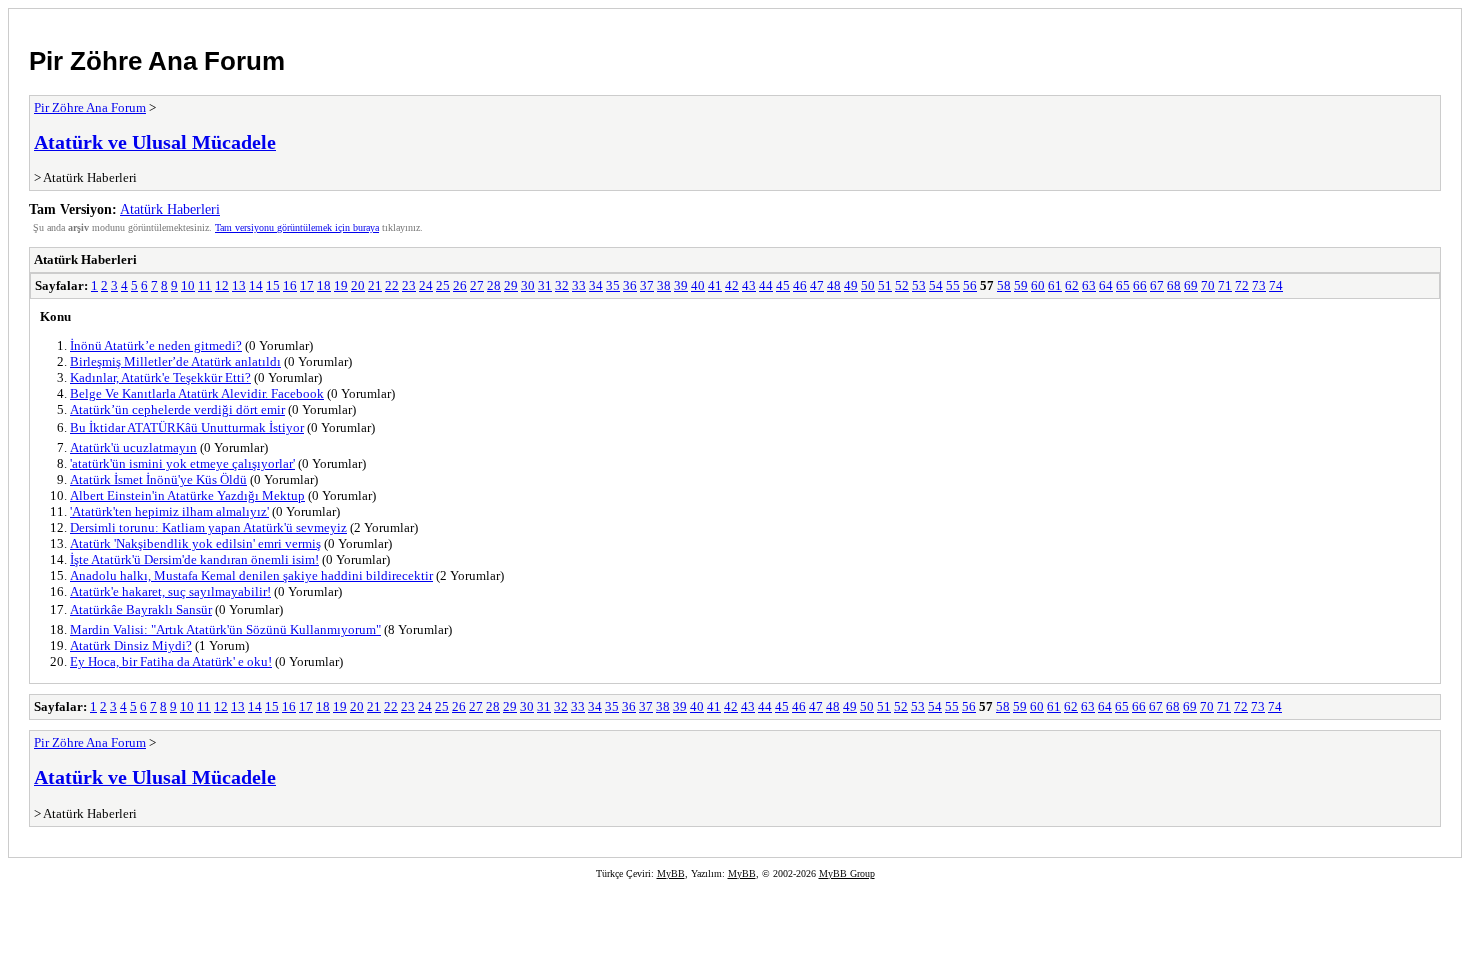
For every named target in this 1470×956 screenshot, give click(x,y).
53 (919, 285)
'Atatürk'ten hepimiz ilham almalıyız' (169, 511)
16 (290, 285)
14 (256, 285)
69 (1191, 285)
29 (511, 285)
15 (273, 285)
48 (834, 285)
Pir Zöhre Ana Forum (157, 61)
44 (766, 285)
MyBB (671, 873)
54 (936, 285)
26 (460, 285)
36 (630, 285)
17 (307, 285)
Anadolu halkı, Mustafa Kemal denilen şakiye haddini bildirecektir (251, 575)
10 (188, 285)
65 (1123, 285)
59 (1021, 285)
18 (324, 285)
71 (1225, 285)
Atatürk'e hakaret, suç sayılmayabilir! (170, 591)
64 (1106, 285)
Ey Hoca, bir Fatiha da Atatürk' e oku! (171, 661)
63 (1089, 285)
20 (358, 285)
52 (902, 285)
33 (579, 285)
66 (1140, 285)
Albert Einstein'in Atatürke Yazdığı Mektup (187, 495)
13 (239, 285)
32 (562, 285)
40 (698, 285)
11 (205, 285)
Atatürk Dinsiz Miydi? (131, 645)
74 (1276, 285)
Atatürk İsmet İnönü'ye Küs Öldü (158, 479)
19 (341, 285)
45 (783, 285)
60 (1038, 285)
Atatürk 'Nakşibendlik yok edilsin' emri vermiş (195, 543)
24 (426, 285)
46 (800, 285)
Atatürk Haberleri (170, 209)
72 (1242, 285)
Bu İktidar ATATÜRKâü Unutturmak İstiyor (187, 427)
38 (664, 285)
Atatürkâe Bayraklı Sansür (141, 609)
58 (1004, 285)
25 (443, 285)
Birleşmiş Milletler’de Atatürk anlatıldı (175, 361)
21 (375, 285)
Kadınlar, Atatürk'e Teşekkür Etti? (160, 377)
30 (528, 285)
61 (1055, 285)
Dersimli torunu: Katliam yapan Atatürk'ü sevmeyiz (208, 527)
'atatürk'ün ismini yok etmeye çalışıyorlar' (182, 463)
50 (868, 285)
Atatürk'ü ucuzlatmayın (133, 447)
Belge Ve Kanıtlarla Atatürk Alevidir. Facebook (197, 393)
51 (885, 285)
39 (681, 285)
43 (749, 285)
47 (817, 285)
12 (222, 285)
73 (1259, 285)
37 (647, 285)
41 (715, 285)
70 (1208, 285)
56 (970, 285)
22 (392, 285)
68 (1174, 285)
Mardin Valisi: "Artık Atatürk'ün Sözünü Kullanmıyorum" (225, 629)
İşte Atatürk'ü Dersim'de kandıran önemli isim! (194, 559)
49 (851, 285)
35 (613, 285)
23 (409, 285)
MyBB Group (847, 873)
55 (953, 285)
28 (494, 285)
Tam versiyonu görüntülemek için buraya (297, 227)
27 (477, 285)
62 (1072, 285)
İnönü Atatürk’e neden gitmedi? (156, 345)
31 (545, 285)
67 (1157, 285)
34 (596, 285)
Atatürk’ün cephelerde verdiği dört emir (177, 409)
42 (732, 285)
